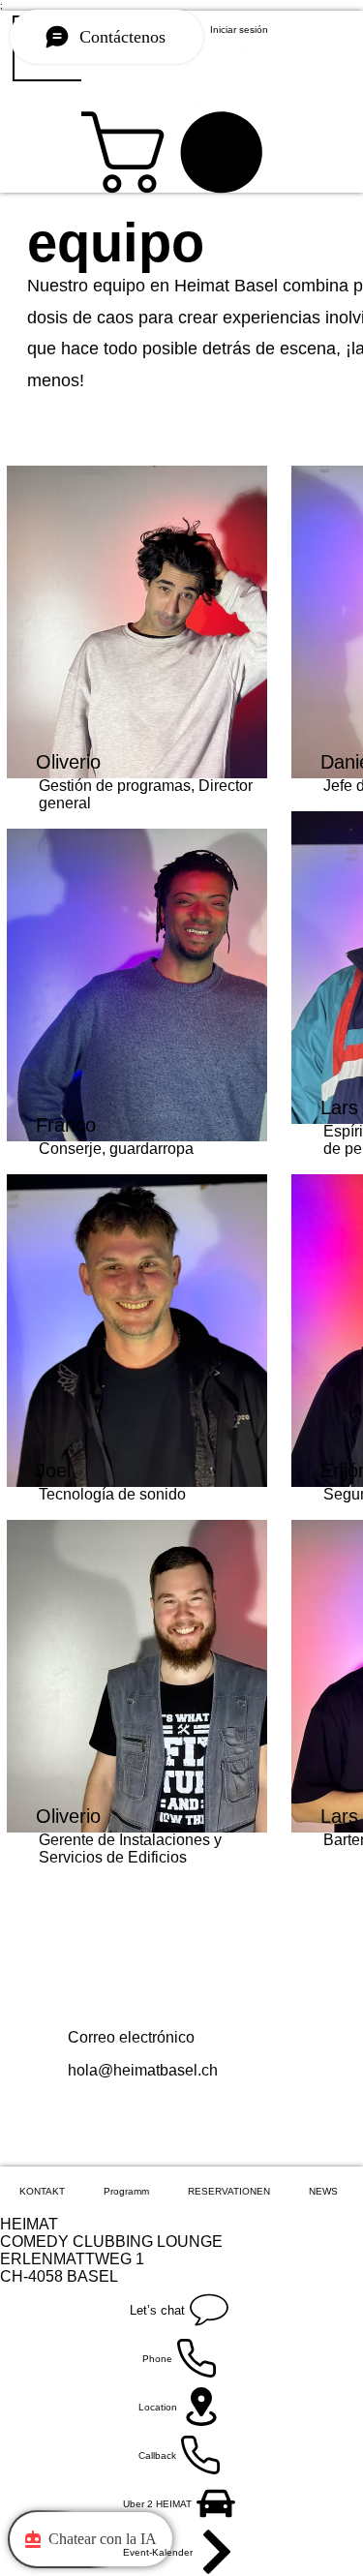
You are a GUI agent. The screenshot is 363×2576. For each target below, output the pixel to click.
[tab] (42, 2191)
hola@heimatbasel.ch (143, 2070)
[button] (181, 152)
